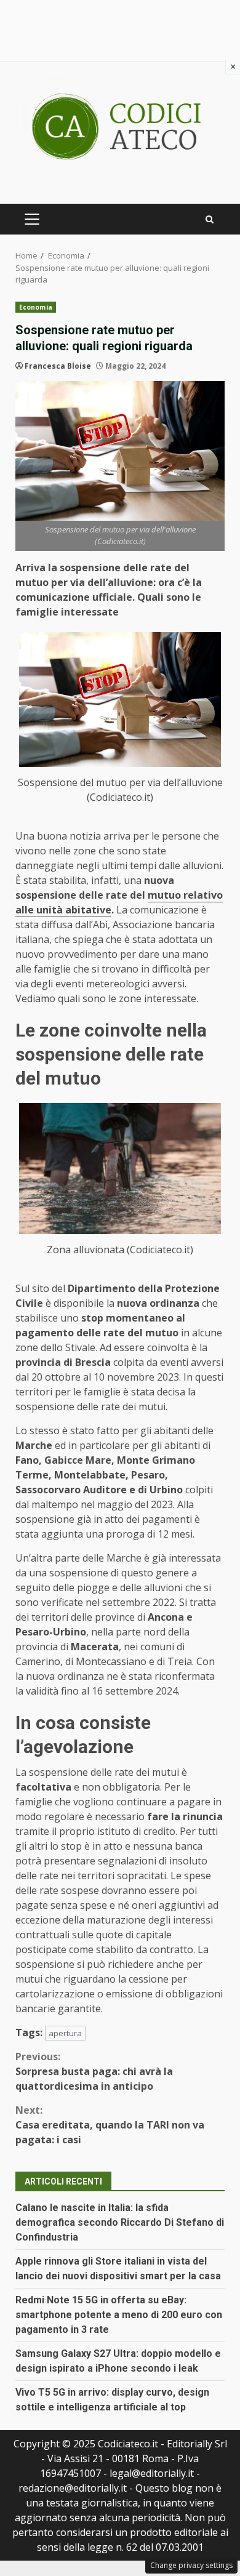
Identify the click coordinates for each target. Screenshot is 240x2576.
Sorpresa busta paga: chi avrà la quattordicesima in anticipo (94, 2071)
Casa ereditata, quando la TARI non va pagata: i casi (110, 2125)
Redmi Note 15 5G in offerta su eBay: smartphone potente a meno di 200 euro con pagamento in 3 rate (119, 2315)
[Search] (210, 219)
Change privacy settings (191, 2565)
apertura (65, 2033)
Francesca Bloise (58, 366)
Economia (36, 307)
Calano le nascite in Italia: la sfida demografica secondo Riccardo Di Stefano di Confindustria (120, 2222)
